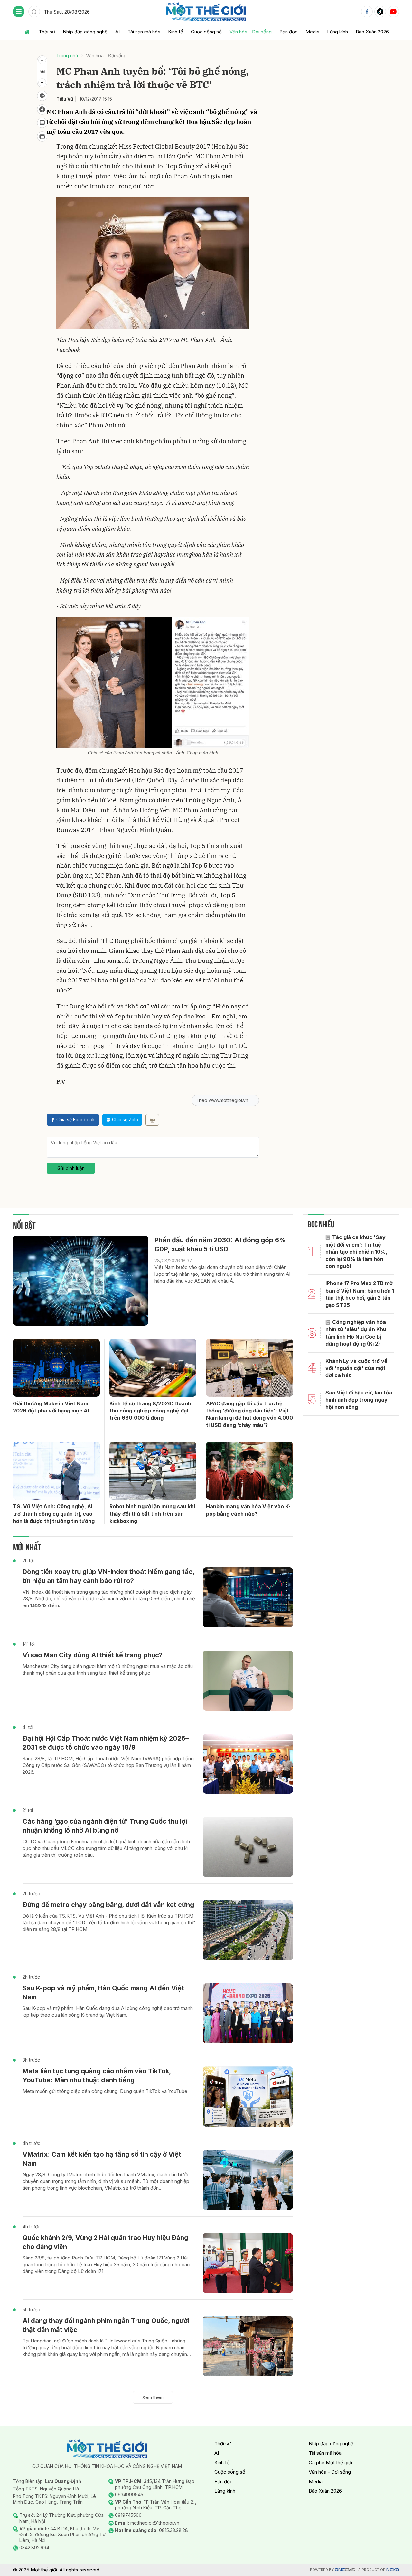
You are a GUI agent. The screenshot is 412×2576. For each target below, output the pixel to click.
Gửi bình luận (71, 1168)
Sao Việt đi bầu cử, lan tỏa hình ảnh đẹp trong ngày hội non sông (359, 1400)
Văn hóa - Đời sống (251, 32)
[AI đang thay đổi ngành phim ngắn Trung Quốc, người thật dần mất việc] (248, 2346)
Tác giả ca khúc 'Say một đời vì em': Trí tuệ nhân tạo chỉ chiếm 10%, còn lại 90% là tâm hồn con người (356, 1252)
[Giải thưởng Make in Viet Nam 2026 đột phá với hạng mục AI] (56, 1368)
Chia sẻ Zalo (125, 1120)
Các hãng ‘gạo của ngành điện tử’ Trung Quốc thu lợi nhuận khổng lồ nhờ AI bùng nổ (105, 1826)
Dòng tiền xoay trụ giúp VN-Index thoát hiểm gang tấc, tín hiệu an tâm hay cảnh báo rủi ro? (108, 1576)
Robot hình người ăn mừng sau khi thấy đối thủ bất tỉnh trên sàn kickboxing (152, 1514)
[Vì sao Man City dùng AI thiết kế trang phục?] (248, 1681)
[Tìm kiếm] (34, 12)
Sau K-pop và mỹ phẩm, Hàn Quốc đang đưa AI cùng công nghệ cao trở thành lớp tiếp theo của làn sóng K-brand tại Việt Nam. (108, 2011)
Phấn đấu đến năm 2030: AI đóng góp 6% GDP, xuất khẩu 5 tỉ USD (220, 1245)
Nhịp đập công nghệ (85, 32)
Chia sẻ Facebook (76, 1120)
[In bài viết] (42, 136)
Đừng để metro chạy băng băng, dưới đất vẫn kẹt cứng (108, 1905)
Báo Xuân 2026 (372, 32)
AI (117, 32)
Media (312, 32)
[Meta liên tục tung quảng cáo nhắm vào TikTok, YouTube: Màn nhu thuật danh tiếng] (248, 2097)
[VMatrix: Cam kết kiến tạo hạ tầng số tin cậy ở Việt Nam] (248, 2180)
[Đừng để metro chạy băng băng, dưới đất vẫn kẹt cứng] (248, 1930)
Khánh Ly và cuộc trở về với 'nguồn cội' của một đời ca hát (356, 1368)
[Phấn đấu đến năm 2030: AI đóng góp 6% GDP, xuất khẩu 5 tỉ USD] (80, 1281)
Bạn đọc (289, 32)
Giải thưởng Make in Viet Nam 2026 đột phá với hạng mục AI (51, 1407)
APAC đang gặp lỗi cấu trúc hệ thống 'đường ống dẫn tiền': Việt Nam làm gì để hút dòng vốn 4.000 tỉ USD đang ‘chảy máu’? (249, 1414)
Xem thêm (153, 2397)
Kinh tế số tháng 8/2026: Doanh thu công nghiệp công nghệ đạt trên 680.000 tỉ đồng (150, 1411)
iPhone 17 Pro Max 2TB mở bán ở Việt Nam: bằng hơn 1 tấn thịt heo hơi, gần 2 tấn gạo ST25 (360, 1294)
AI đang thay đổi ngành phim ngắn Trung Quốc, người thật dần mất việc (106, 2325)
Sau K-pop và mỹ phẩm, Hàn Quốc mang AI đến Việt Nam (103, 1992)
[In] (152, 1120)
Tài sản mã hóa (144, 32)
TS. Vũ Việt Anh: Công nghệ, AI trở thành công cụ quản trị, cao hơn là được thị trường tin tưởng (54, 1514)
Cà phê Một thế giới (330, 2463)
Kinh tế (176, 32)
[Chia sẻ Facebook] (42, 109)
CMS (345, 2570)
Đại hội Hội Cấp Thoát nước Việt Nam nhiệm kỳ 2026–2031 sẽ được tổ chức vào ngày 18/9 (106, 1743)
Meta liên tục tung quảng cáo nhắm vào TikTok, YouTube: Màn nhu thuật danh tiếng (97, 2075)
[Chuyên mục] (19, 12)
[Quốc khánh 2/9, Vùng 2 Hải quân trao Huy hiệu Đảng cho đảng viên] (248, 2263)
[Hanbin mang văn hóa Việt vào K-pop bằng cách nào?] (249, 1471)
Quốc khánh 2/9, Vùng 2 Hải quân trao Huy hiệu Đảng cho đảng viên (105, 2242)
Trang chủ (67, 55)
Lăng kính (337, 32)
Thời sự (47, 32)
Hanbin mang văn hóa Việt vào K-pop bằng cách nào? (248, 1510)
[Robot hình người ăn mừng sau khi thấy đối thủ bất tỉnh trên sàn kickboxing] (153, 1471)
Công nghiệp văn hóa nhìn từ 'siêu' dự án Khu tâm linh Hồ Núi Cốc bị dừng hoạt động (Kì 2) (356, 1333)
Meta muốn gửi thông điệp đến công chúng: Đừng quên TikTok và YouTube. (106, 2091)
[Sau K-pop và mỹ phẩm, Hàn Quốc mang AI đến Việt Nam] (248, 2014)
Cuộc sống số (206, 32)
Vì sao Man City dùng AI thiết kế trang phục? (93, 1655)
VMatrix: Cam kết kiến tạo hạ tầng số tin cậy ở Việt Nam (102, 2159)
